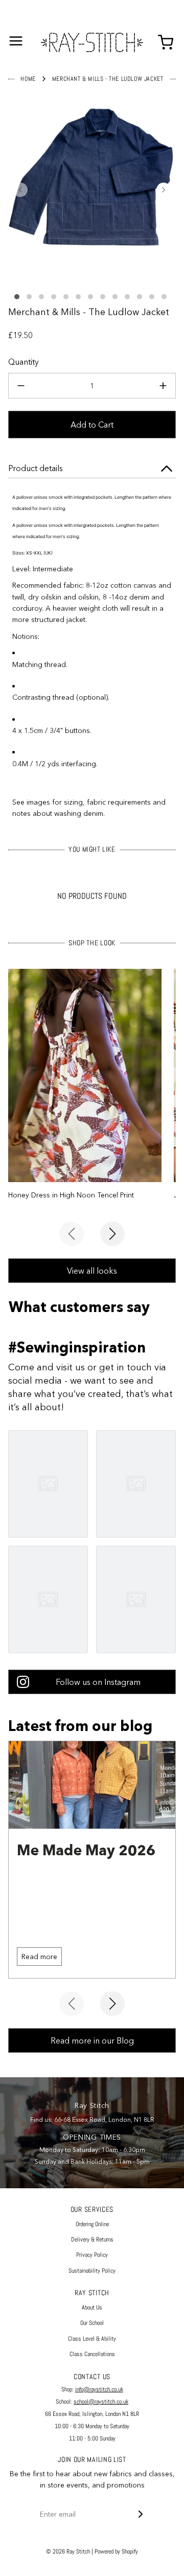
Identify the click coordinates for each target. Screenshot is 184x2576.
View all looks (92, 1271)
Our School (92, 2323)
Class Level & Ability (92, 2339)
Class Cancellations (92, 2354)
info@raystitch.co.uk (99, 2389)
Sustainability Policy (92, 2271)
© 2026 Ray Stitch (68, 2551)
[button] (20, 190)
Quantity (24, 362)
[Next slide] (112, 1234)
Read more (39, 1957)
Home (28, 79)
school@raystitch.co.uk (101, 2402)
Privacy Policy (92, 2255)
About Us (92, 2307)
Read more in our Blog (92, 2040)
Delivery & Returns (92, 2239)
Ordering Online (92, 2224)
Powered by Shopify (116, 2551)
